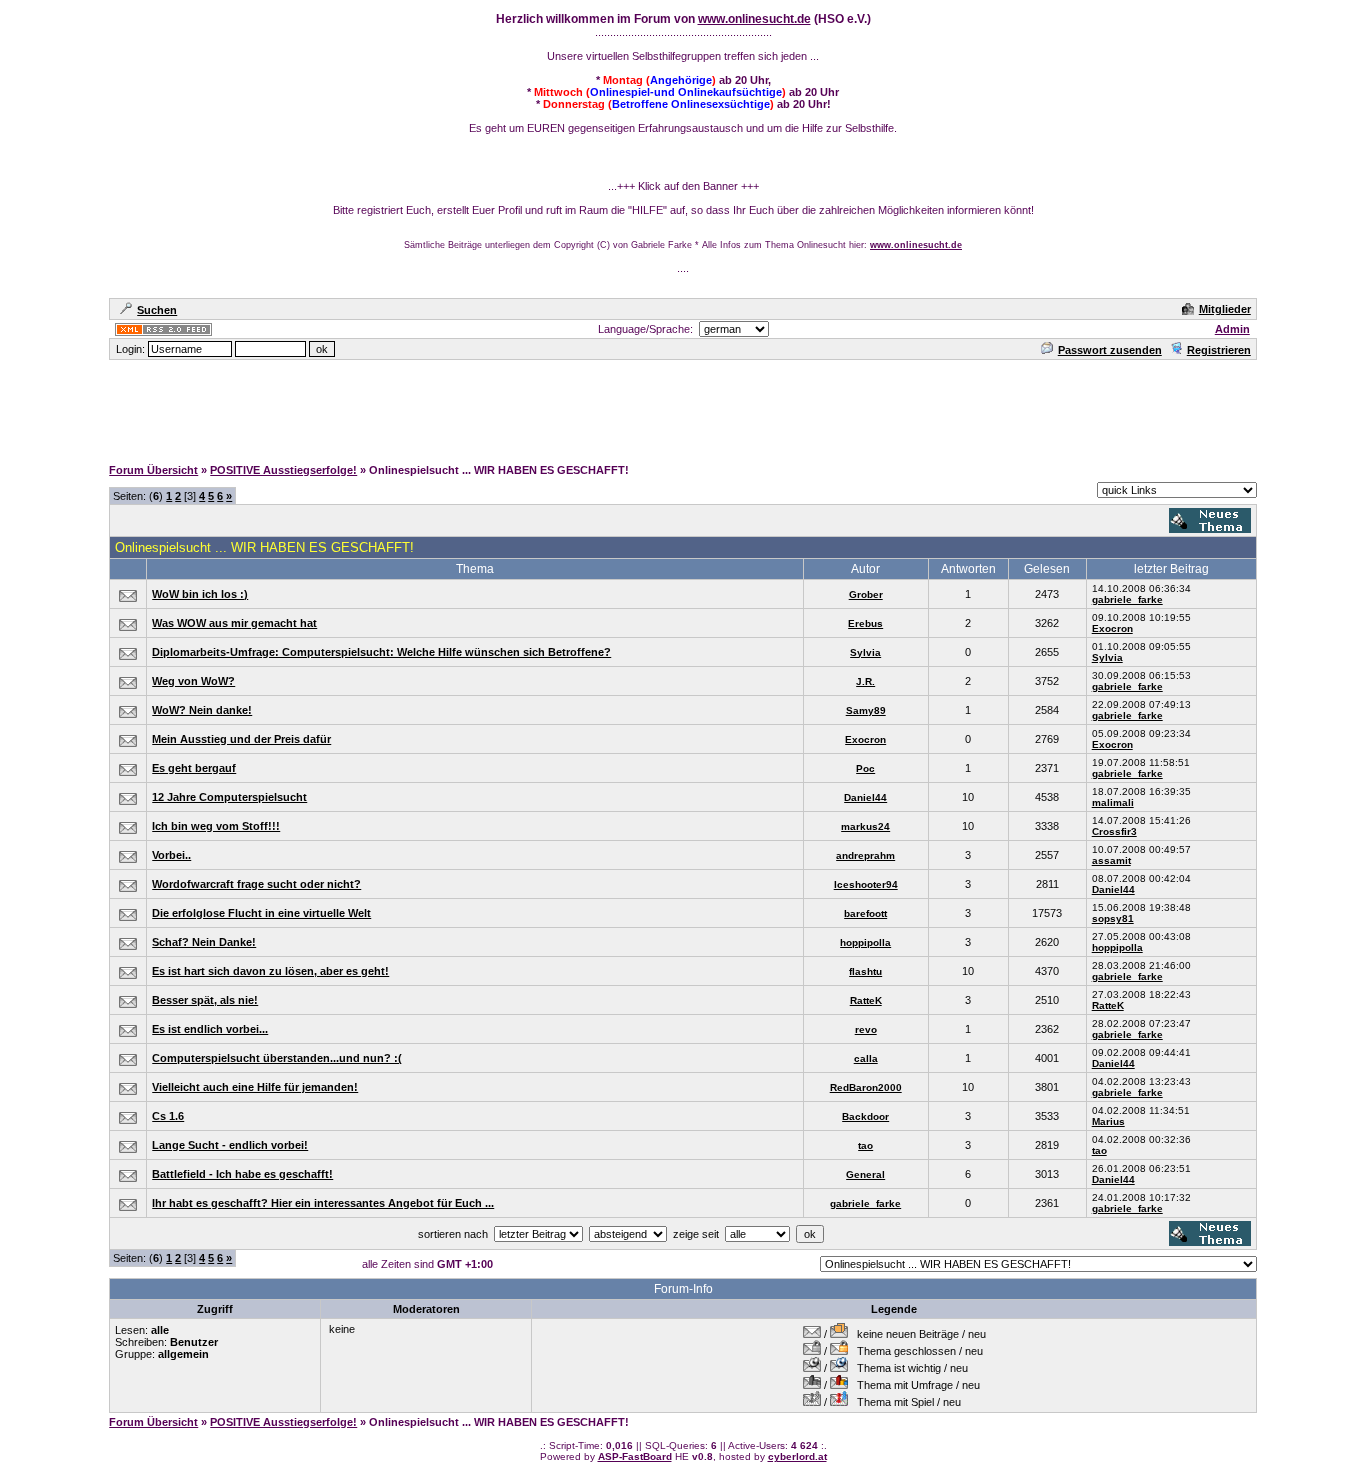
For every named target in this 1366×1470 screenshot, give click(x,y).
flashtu (865, 971)
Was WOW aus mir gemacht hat (234, 623)
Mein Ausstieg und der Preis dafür (241, 739)
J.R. (865, 681)
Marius (1108, 1121)
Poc (865, 768)
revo (866, 1029)
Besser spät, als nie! (205, 1000)
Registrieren (1219, 350)
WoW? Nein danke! (202, 710)
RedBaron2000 (866, 1087)
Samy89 (866, 710)
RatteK (866, 1000)
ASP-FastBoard (635, 1456)
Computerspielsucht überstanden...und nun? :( (277, 1058)
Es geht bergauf (194, 768)
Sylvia (865, 652)
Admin (1232, 329)
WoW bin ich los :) (200, 594)
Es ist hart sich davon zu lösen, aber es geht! (270, 971)
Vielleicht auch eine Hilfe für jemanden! (255, 1087)
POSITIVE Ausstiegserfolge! (283, 470)
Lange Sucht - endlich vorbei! (230, 1145)
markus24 (865, 826)
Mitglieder (1225, 309)
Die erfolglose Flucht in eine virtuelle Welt (261, 913)
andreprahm (865, 855)
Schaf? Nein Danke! (204, 942)
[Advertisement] (683, 407)
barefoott (865, 913)
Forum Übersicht (153, 470)
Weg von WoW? (193, 681)
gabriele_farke (1127, 599)
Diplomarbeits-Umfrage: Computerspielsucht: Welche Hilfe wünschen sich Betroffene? (381, 652)
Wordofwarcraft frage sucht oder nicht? (256, 884)
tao (865, 1145)
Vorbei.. (171, 855)
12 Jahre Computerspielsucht (229, 797)
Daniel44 (865, 797)
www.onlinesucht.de (754, 19)
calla (866, 1058)
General (865, 1174)
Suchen (157, 310)
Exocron (1112, 628)
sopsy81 (1113, 918)
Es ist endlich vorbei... (210, 1029)
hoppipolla (865, 942)
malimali (1113, 802)
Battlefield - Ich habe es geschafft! (242, 1174)
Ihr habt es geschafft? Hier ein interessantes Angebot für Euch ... (323, 1203)
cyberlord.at (797, 1456)
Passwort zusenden (1110, 350)
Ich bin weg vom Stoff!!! (216, 826)
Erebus (865, 623)
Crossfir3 (1114, 831)
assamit (1111, 860)
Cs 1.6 (168, 1116)
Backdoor (865, 1116)
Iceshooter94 (866, 884)
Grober (866, 594)
